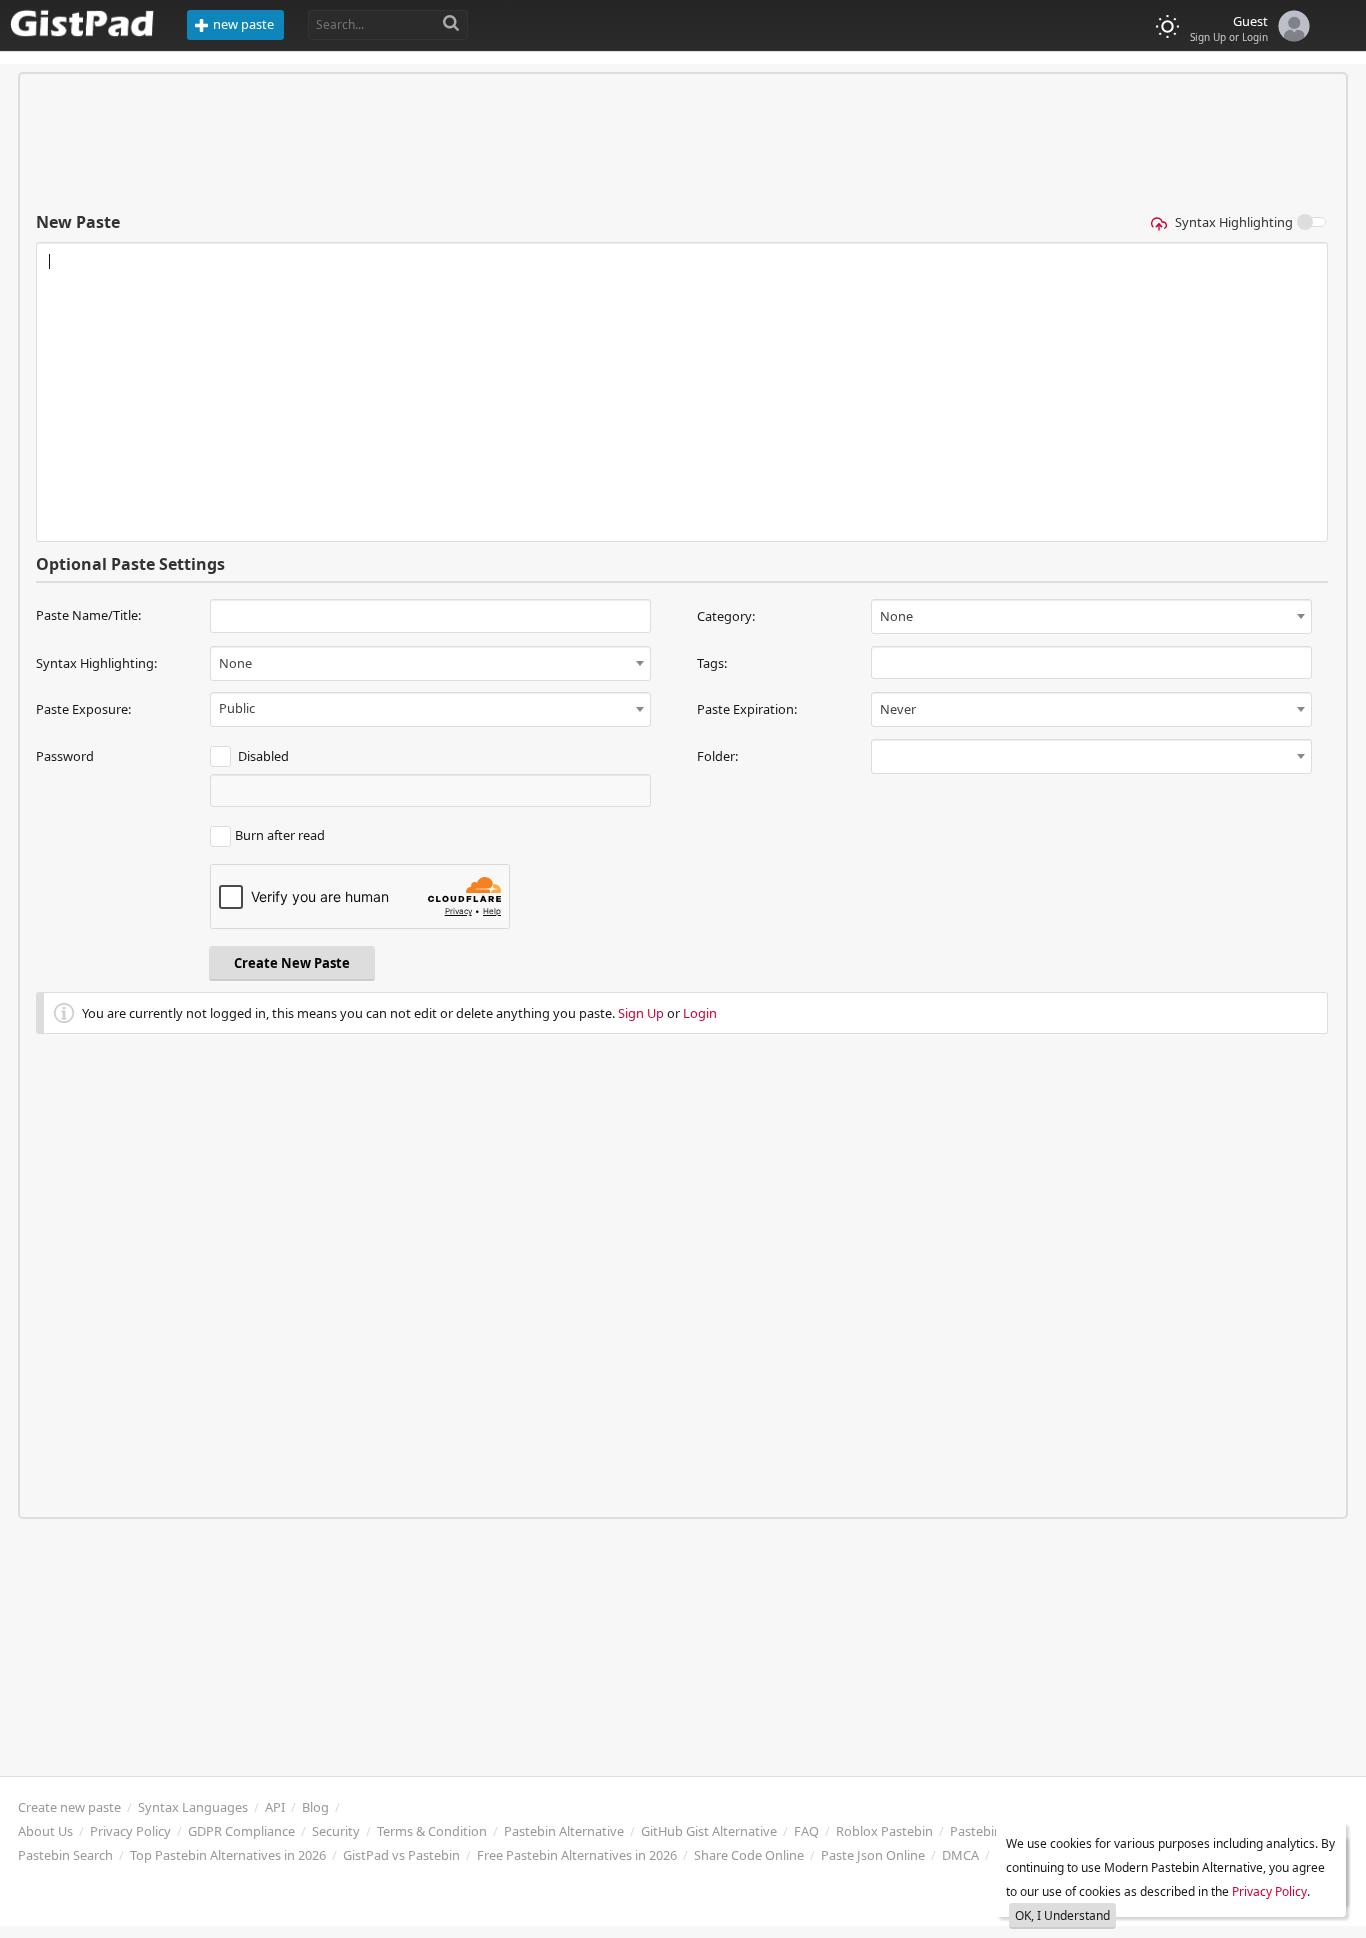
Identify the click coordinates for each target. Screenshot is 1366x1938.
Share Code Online (749, 1855)
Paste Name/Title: (88, 615)
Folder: (717, 756)
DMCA (960, 1855)
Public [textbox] (237, 708)
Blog (315, 1807)
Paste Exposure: (83, 709)
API (275, 1807)
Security (336, 1831)
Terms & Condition (432, 1831)
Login (700, 1013)
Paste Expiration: (747, 709)
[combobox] (1091, 616)
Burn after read (280, 835)
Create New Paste (292, 963)
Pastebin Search (65, 1855)
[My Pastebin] (1289, 23)
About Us (45, 1831)
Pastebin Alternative (564, 1831)
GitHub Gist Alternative (709, 1831)
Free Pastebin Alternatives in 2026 (577, 1855)
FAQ (806, 1831)
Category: (726, 616)
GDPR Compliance (241, 1831)
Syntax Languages (193, 1807)
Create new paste (69, 1807)
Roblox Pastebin (884, 1831)
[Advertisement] (683, 142)
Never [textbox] (898, 709)
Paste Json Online (873, 1855)
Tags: (712, 663)
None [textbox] (896, 616)
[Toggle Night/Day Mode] (1167, 26)
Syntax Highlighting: (96, 663)
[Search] (451, 24)
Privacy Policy (130, 1831)
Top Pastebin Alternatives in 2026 (228, 1855)
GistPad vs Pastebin (401, 1855)
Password (65, 756)
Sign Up (641, 1013)
